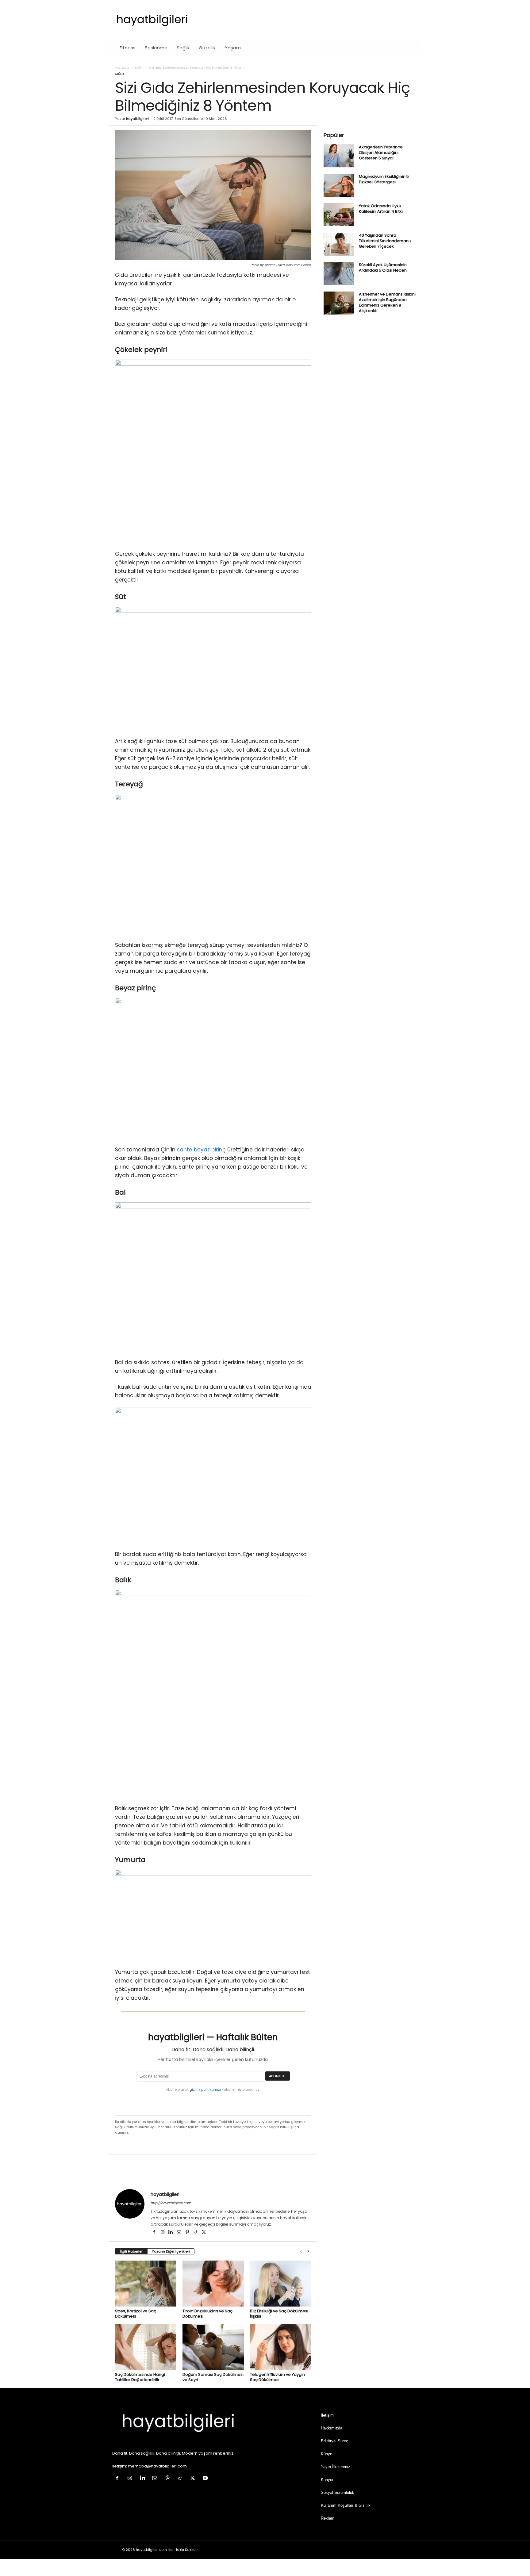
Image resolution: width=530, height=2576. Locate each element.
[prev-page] (301, 2252)
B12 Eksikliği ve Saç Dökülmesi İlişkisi (279, 2314)
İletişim (327, 2415)
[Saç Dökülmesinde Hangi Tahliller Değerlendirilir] (146, 2347)
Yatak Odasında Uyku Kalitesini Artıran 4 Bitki (381, 209)
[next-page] (308, 2252)
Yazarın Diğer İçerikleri (171, 2251)
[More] (453, 2173)
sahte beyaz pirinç (201, 1150)
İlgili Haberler (131, 2251)
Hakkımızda (332, 2428)
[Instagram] (163, 2233)
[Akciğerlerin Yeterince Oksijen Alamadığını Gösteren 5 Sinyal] (339, 156)
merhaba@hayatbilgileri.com (157, 2466)
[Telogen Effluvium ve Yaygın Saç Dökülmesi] (281, 2347)
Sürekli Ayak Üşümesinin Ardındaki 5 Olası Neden (383, 267)
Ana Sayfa (122, 67)
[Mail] (180, 2233)
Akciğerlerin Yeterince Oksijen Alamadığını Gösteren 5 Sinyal (381, 153)
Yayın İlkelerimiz (336, 2467)
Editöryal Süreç (334, 2441)
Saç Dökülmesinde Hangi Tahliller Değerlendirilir (140, 2377)
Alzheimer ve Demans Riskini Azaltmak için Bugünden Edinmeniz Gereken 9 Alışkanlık (387, 302)
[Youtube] (206, 2479)
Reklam (328, 2518)
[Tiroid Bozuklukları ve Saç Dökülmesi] (213, 2284)
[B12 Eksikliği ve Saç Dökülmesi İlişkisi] (281, 2284)
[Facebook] (155, 2233)
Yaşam (233, 48)
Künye (326, 2454)
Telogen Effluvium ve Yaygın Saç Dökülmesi (277, 2377)
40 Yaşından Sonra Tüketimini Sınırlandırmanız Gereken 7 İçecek (385, 241)
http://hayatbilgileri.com (171, 2203)
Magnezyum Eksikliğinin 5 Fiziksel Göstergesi (384, 179)
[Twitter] (204, 2233)
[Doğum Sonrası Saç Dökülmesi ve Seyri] (213, 2347)
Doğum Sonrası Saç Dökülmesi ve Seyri (213, 2377)
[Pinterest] (188, 2233)
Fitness (128, 48)
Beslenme (156, 48)
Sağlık (183, 48)
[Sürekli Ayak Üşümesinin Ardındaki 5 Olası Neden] (339, 274)
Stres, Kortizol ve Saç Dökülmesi (136, 2314)
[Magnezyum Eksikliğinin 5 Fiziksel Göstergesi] (339, 185)
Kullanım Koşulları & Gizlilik (346, 2505)
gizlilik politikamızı (205, 2089)
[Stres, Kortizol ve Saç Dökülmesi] (146, 2284)
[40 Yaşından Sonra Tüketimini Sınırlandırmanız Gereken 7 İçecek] (339, 244)
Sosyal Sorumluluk (338, 2492)
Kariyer (327, 2480)
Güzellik (207, 48)
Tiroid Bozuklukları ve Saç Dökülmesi (207, 2314)
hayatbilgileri (137, 119)
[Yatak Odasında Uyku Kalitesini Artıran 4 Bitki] (339, 215)
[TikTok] (196, 2233)
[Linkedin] (171, 2233)
